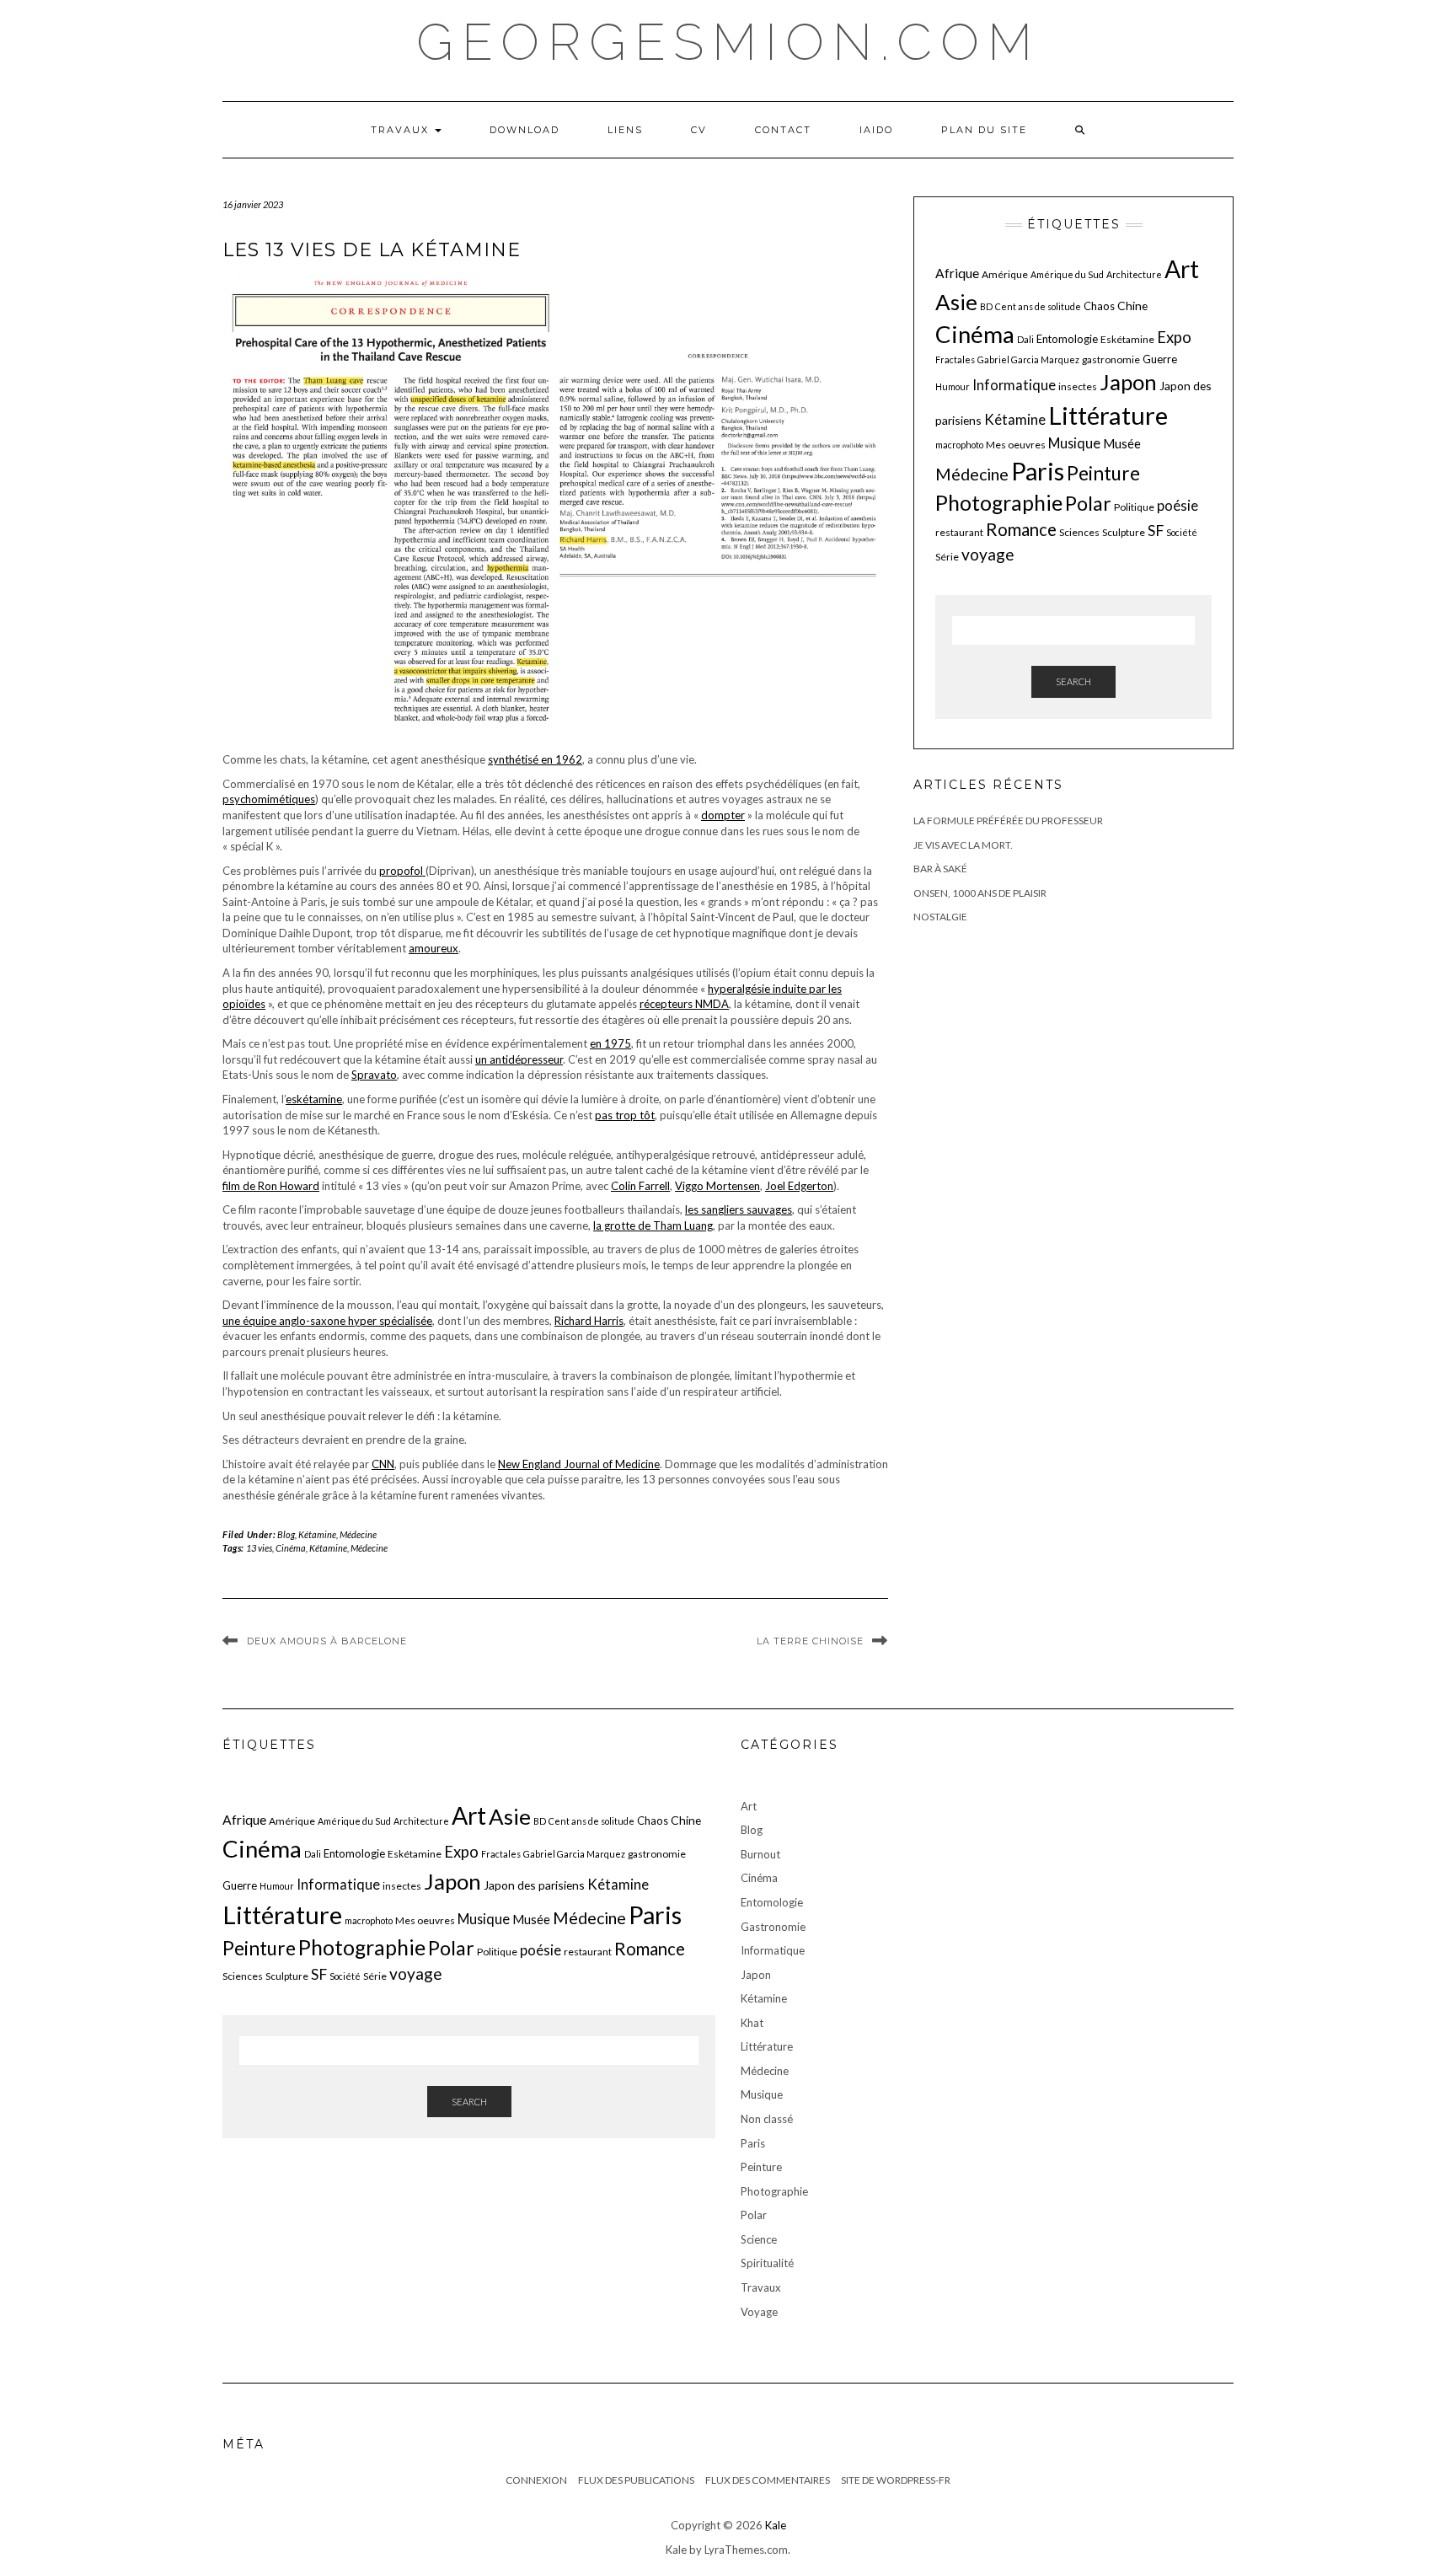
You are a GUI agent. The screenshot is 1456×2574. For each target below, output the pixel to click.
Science (759, 2239)
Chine (1132, 306)
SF (1156, 531)
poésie (1178, 505)
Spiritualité (767, 2263)
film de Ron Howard (271, 1186)
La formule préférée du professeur (1008, 820)
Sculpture (1124, 532)
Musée (1122, 443)
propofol (402, 871)
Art (1182, 269)
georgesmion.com (728, 42)
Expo (1174, 337)
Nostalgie (940, 917)
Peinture (1103, 473)
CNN (383, 1464)
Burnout (760, 1854)
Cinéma (291, 1548)
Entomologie (1067, 339)
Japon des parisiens (534, 1885)
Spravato (374, 1075)
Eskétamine (1127, 339)
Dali (1025, 339)
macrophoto (959, 445)
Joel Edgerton (799, 1186)
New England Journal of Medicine (579, 1464)
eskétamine (314, 1099)
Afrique (957, 273)
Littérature (1108, 415)
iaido (876, 130)
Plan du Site (984, 130)
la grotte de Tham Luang (653, 1225)
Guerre (1160, 359)
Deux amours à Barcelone (327, 1641)
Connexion (536, 2480)
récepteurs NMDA (684, 1004)
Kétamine (317, 1534)
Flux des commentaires (768, 2480)
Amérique (1005, 274)
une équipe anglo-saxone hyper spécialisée (327, 1321)
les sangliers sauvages (739, 1209)
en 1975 (610, 1043)
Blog (286, 1534)
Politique (1134, 507)
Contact (783, 130)
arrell (657, 1186)
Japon (1128, 382)
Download (525, 130)
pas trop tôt (625, 1115)
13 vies (259, 1548)
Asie (956, 302)
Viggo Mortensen (717, 1186)
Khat (752, 2023)
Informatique (1014, 385)
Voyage (759, 2312)
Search (1073, 681)
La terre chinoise (810, 1641)
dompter (723, 815)
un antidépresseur (519, 1059)
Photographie (999, 503)
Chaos (1099, 306)
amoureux (434, 948)
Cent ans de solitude (1038, 306)
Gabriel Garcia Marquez (1028, 359)
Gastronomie (773, 1927)
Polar (1088, 503)
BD (986, 306)
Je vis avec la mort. (963, 845)
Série (947, 557)
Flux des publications (636, 2480)
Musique (1074, 443)
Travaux (402, 130)
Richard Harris (589, 1321)
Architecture (1134, 274)
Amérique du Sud (1067, 274)
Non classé (767, 2119)
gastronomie (1111, 359)
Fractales (955, 359)
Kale (776, 2525)
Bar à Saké (940, 869)
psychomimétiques (269, 799)
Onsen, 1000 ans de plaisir (980, 893)
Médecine (358, 1534)
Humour (953, 386)
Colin (625, 1186)
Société (1182, 532)
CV (699, 130)
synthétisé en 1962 (535, 759)
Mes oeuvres (1016, 445)
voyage (988, 554)
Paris (1038, 471)
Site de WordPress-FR (896, 2480)
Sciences (1079, 532)
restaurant (959, 532)
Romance (1021, 529)
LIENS (625, 130)
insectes (1078, 386)
